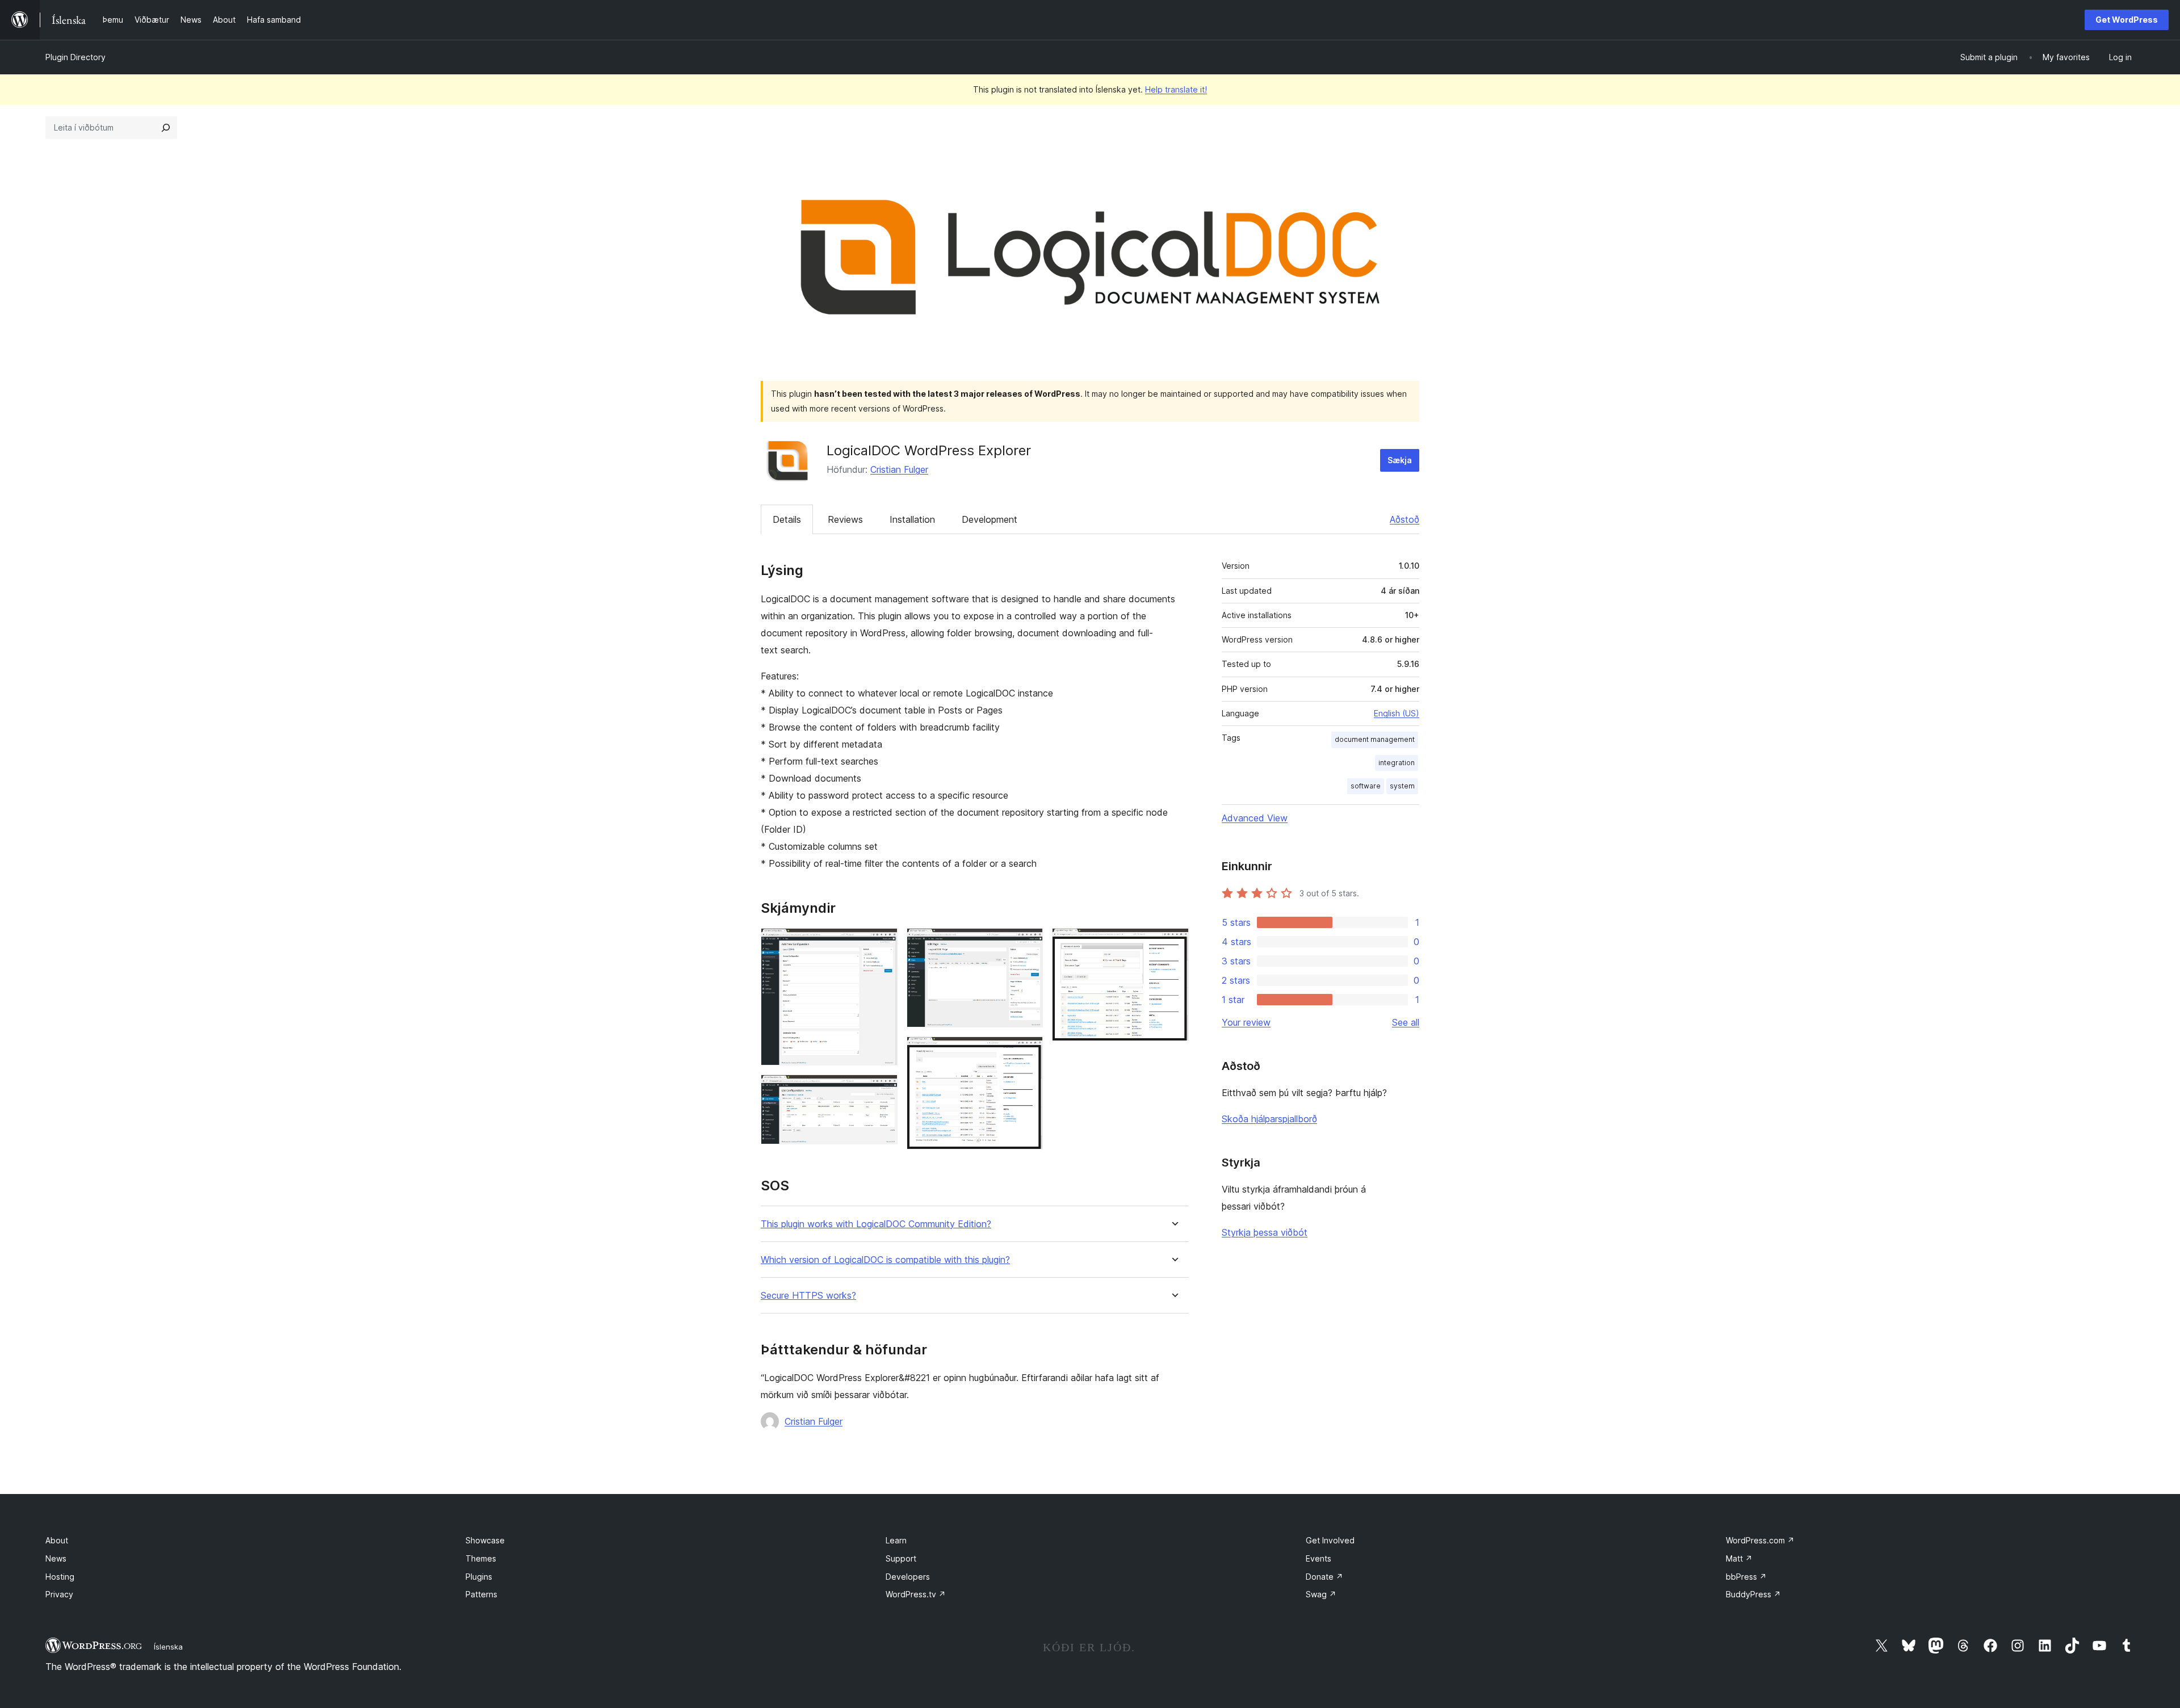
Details (787, 519)
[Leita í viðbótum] (166, 128)
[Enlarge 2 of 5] (882, 1090)
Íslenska (168, 1647)
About (57, 1540)
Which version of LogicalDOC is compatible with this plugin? (885, 1260)
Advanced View (1255, 818)
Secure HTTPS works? (808, 1296)
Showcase (485, 1540)
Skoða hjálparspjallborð (1269, 1119)
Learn (896, 1540)
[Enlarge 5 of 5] (1173, 943)
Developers (908, 1577)
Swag (1321, 1594)
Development (990, 519)
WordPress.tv (916, 1594)
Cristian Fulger (899, 469)
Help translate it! (1176, 89)
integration (1397, 763)
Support (901, 1558)
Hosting (60, 1577)
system (1402, 786)
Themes (481, 1558)
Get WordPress (2127, 20)
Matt (1739, 1558)
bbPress (1746, 1577)
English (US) (1397, 713)
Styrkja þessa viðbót (1265, 1232)
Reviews (845, 519)
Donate (1324, 1577)
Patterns (481, 1594)
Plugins (479, 1577)
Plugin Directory (76, 57)
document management (1375, 739)
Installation (912, 519)
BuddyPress (1753, 1594)
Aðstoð (1405, 519)
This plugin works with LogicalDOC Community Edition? (876, 1224)
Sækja (1400, 460)
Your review (1246, 1022)
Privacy (59, 1594)
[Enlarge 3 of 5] (1028, 943)
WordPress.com (1760, 1540)
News (56, 1558)
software (1366, 786)
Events (1319, 1558)
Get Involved (1330, 1540)
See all (1406, 1022)
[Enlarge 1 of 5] (882, 943)
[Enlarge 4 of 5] (1028, 1052)
